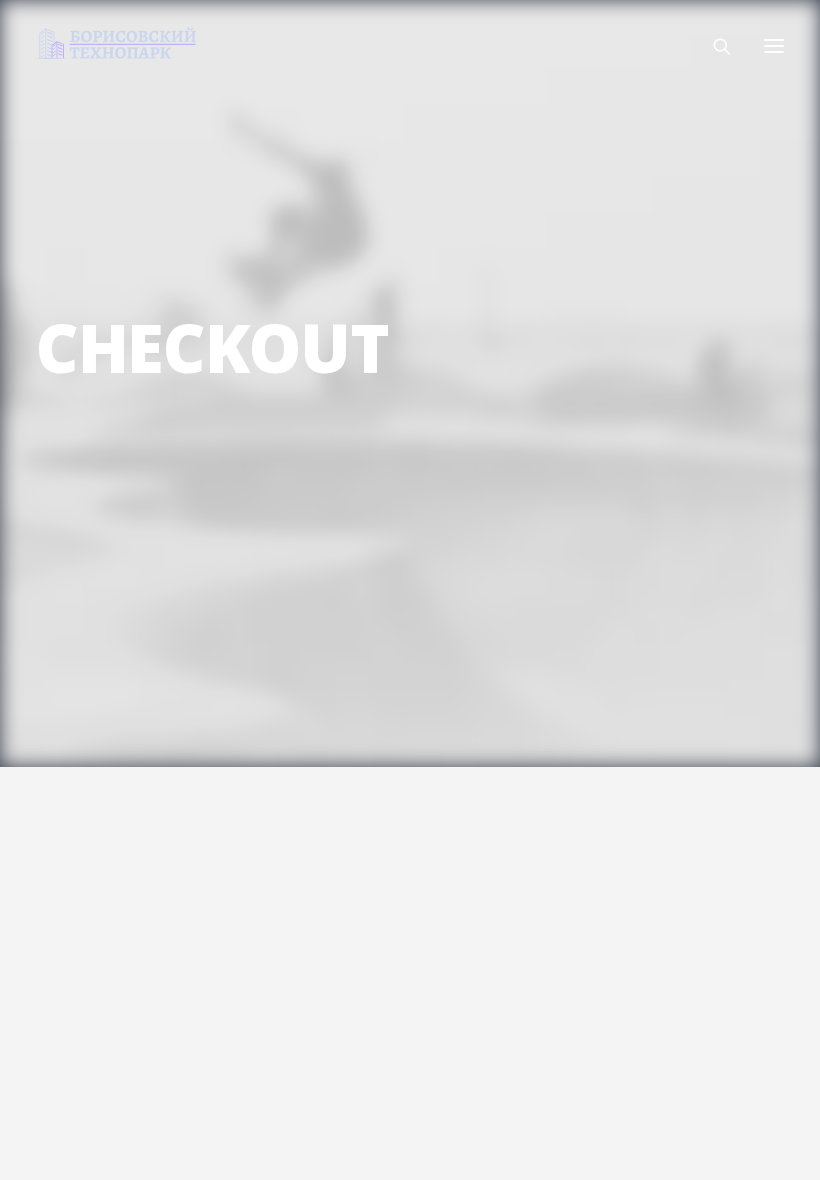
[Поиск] (713, 46)
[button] (774, 45)
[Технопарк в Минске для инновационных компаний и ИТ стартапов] (116, 43)
